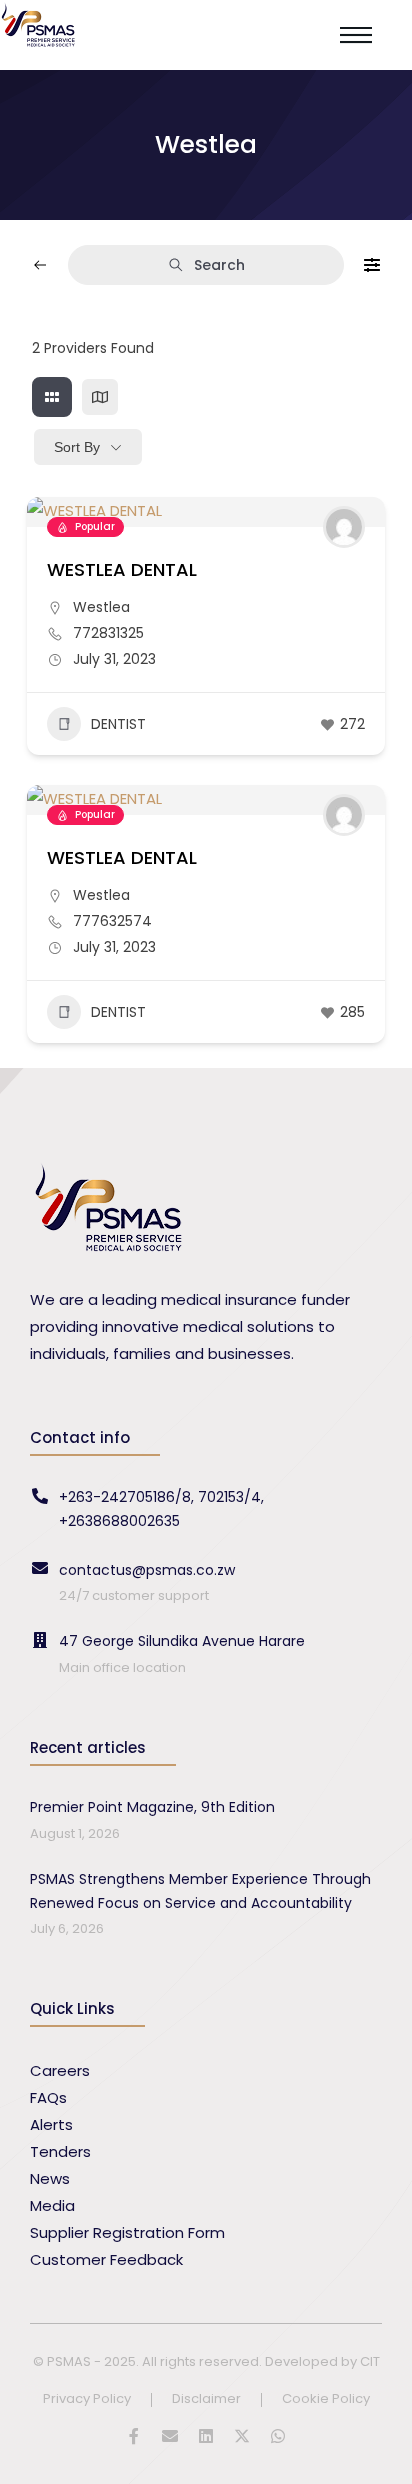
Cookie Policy (326, 2399)
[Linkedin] (206, 2436)
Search (219, 265)
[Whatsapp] (278, 2436)
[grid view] (52, 397)
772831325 (108, 633)
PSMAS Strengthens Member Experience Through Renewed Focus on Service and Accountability (200, 1891)
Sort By (77, 447)
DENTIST (118, 724)
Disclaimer (206, 2399)
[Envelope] (170, 2436)
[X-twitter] (242, 2436)
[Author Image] (344, 527)
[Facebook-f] (134, 2436)
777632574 (112, 921)
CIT (370, 2361)
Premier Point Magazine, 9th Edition (152, 1807)
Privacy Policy (87, 2399)
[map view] (100, 397)
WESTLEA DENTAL (122, 569)
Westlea (101, 607)
